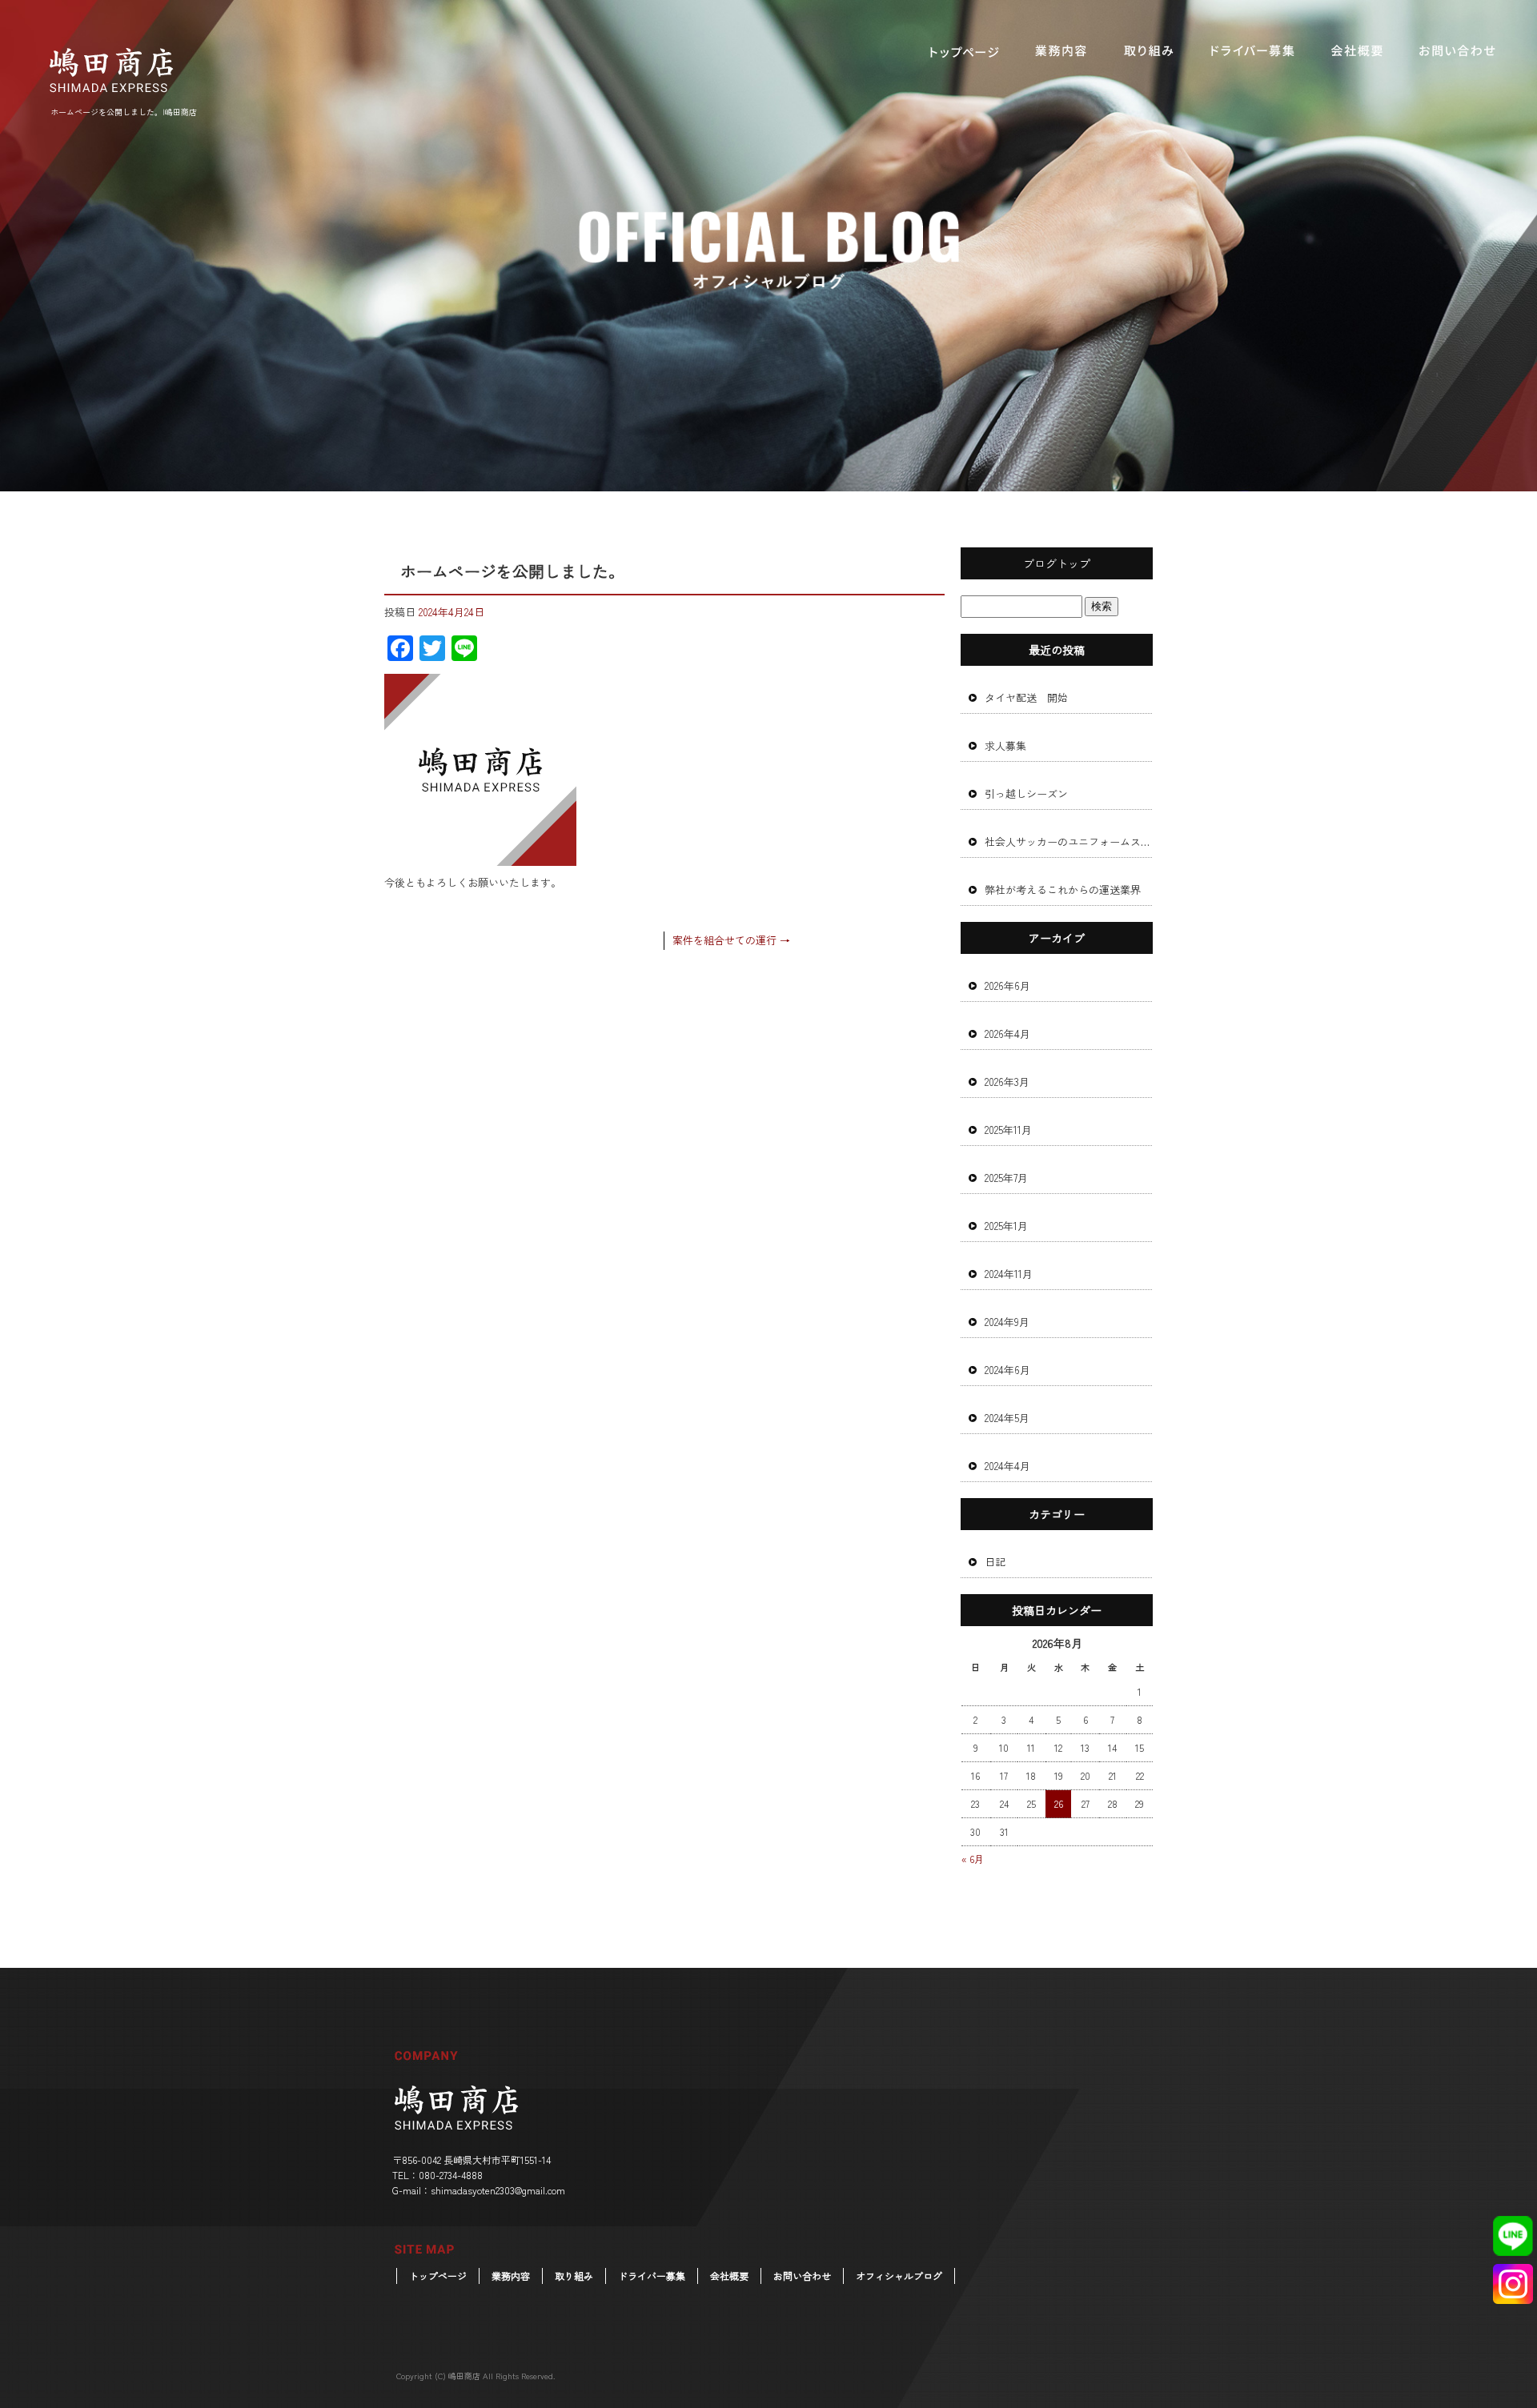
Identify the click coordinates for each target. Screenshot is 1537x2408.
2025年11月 (1008, 1130)
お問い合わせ (1457, 52)
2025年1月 (1006, 1226)
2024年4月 (1007, 1466)
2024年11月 (1009, 1274)
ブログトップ (1057, 563)
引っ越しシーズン (1026, 793)
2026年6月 (1007, 986)
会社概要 (1357, 52)
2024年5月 (1007, 1418)
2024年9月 (1007, 1322)
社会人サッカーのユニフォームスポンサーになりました (1069, 841)
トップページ (965, 52)
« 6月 (973, 1859)
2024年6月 (1007, 1370)
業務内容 (1061, 52)
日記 (995, 1562)
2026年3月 (1007, 1082)
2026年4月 (1007, 1034)
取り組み (1149, 52)
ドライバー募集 (1253, 52)
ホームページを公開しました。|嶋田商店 (124, 112)
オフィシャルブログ (899, 2276)
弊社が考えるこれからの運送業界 (1063, 889)
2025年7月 (1006, 1178)
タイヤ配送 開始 (1026, 697)
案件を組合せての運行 (731, 940)
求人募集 (1005, 745)
